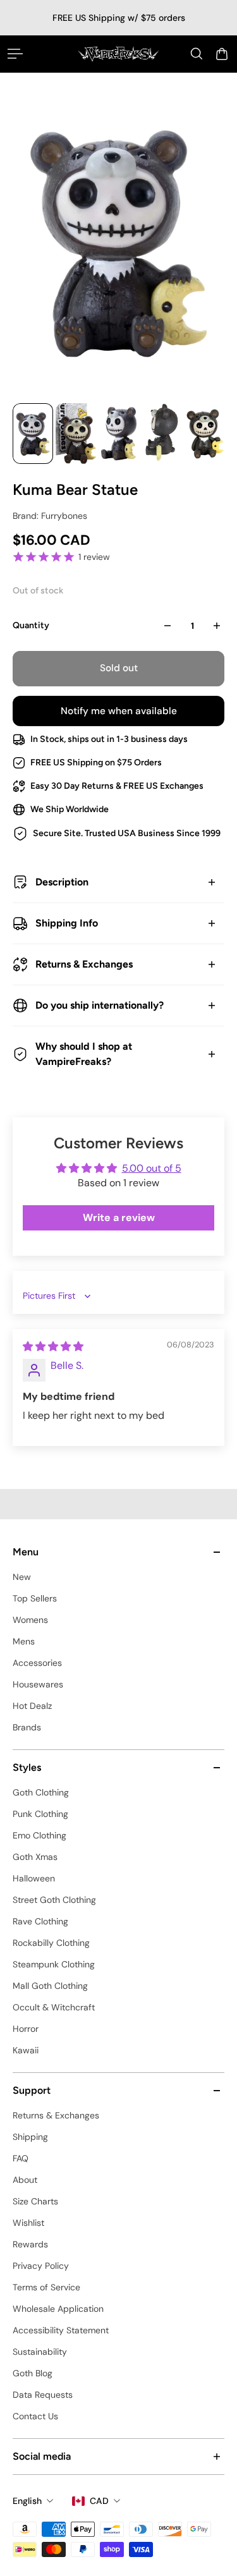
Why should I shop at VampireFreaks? (84, 1054)
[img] (53, 1346)
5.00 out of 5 (152, 1168)
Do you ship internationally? (100, 1005)
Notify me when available (119, 711)
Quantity (31, 625)
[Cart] (222, 54)
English (27, 2501)
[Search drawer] (197, 54)
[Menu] (15, 54)
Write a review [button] (119, 1218)
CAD (99, 2501)
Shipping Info (67, 923)
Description (62, 882)
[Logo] (118, 54)
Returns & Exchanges (84, 964)
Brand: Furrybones (50, 516)
